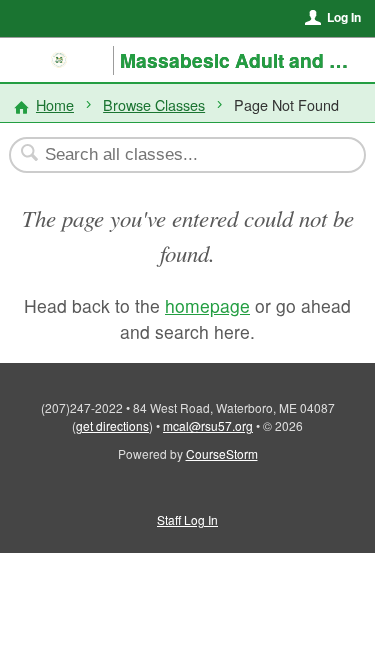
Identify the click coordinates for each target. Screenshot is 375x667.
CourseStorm (222, 453)
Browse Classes (154, 104)
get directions (112, 425)
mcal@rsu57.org (208, 425)
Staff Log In (187, 519)
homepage (207, 305)
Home (55, 104)
